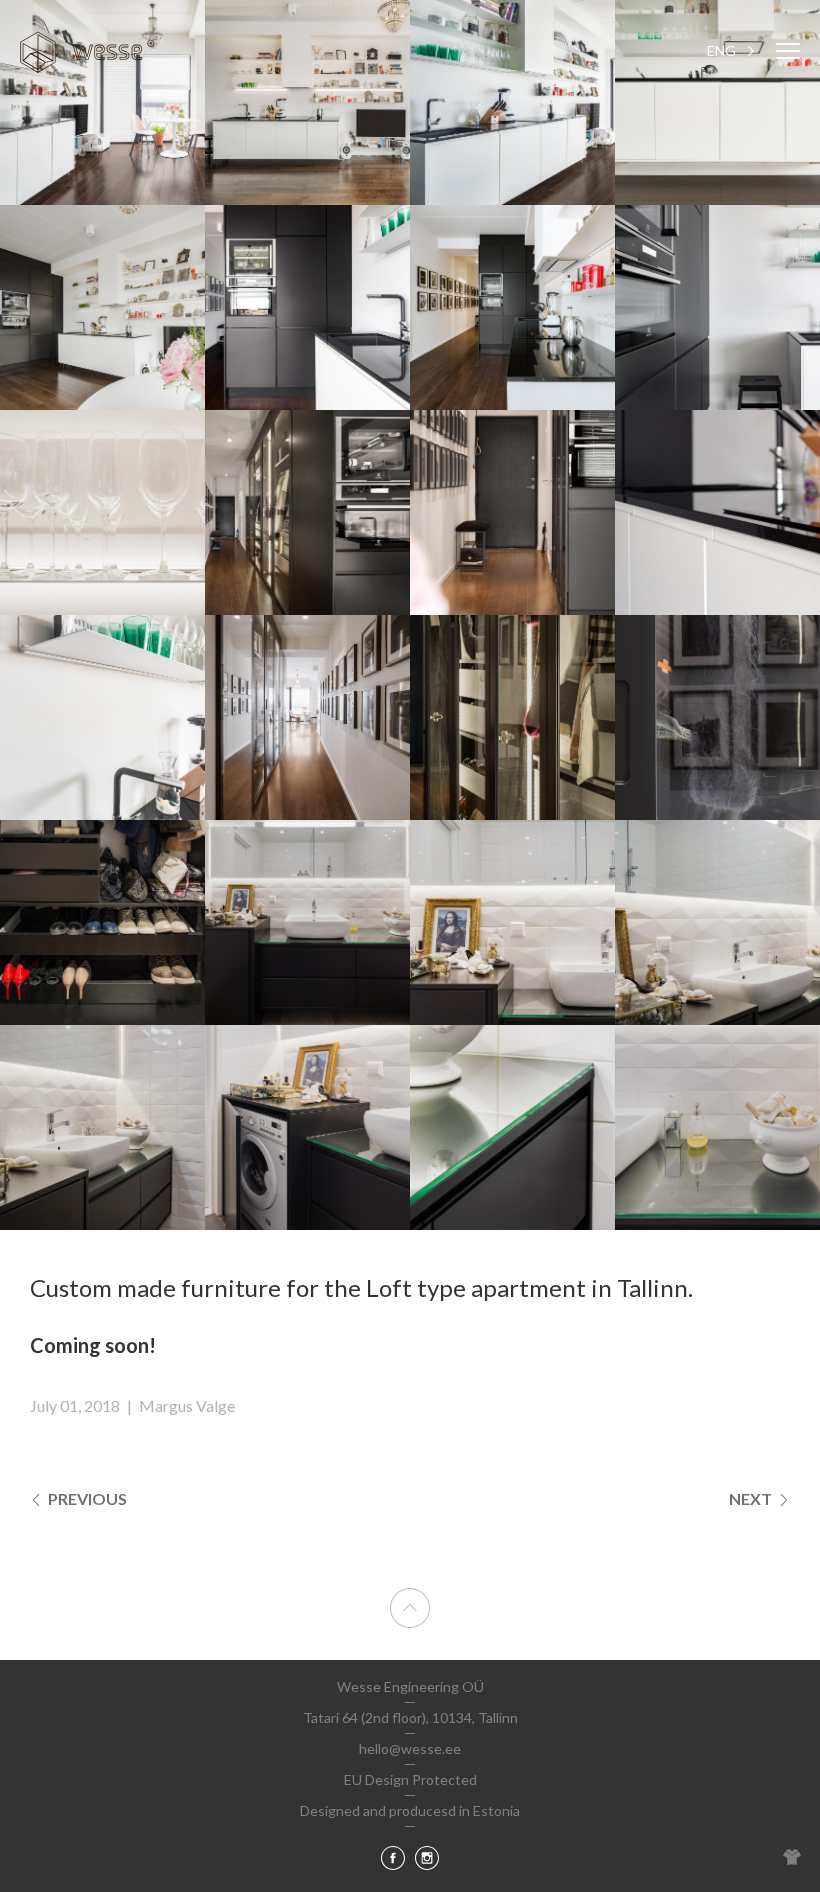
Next (752, 1498)
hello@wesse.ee (410, 1748)
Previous (86, 1498)
